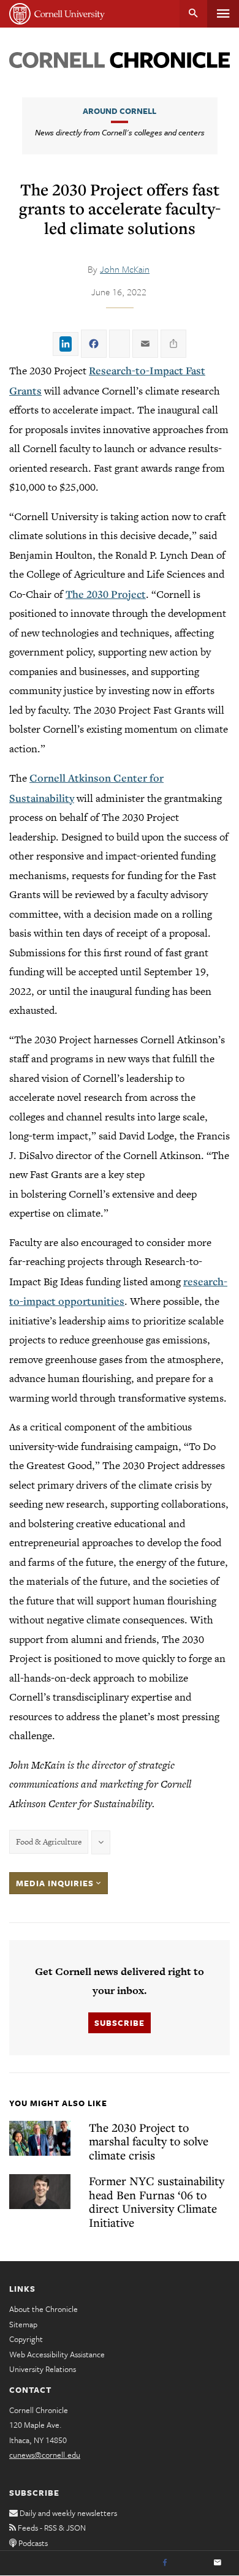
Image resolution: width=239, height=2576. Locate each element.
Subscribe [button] (120, 2023)
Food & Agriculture (49, 1842)
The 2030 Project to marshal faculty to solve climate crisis (149, 2141)
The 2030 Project (106, 594)
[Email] (218, 2563)
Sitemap (23, 2324)
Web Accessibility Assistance (57, 2354)
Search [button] (193, 14)
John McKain (125, 269)
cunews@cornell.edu (45, 2455)
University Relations (43, 2369)
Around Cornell (120, 111)
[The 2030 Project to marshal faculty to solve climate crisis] (40, 2138)
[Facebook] (165, 2563)
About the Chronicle (44, 2309)
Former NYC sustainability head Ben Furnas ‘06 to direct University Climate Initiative (157, 2201)
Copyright (26, 2339)
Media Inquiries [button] (56, 1883)
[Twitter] (191, 2563)
